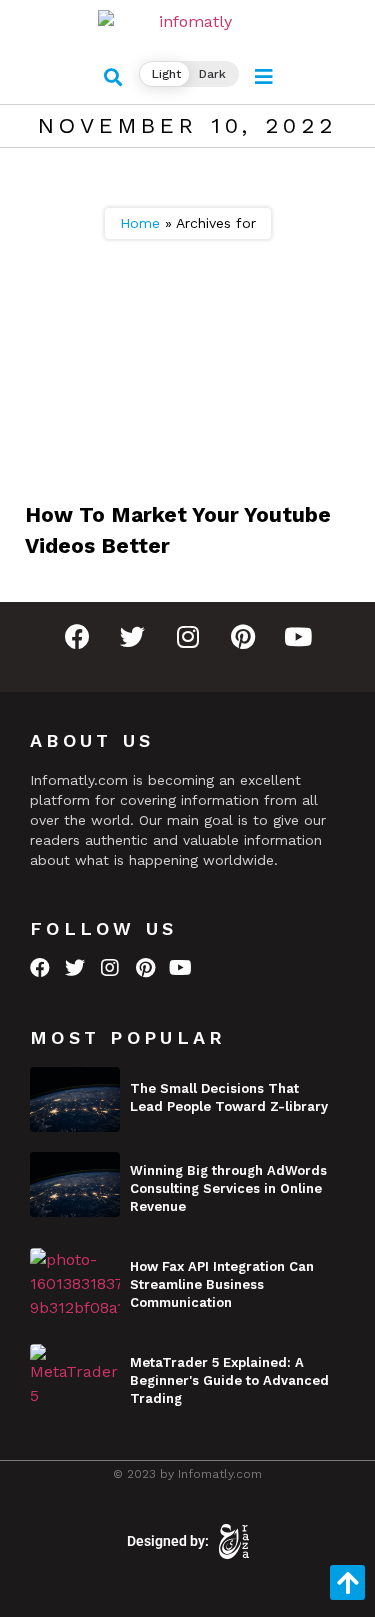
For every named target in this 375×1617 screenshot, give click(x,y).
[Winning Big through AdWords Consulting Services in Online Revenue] (75, 1184)
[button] (112, 77)
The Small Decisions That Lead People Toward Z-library (229, 1097)
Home (140, 223)
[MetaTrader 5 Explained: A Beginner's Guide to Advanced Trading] (75, 1376)
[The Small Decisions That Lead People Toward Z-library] (75, 1099)
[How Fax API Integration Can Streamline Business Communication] (75, 1280)
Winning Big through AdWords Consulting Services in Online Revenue (228, 1188)
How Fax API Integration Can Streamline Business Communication (222, 1284)
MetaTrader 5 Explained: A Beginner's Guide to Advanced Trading (229, 1380)
